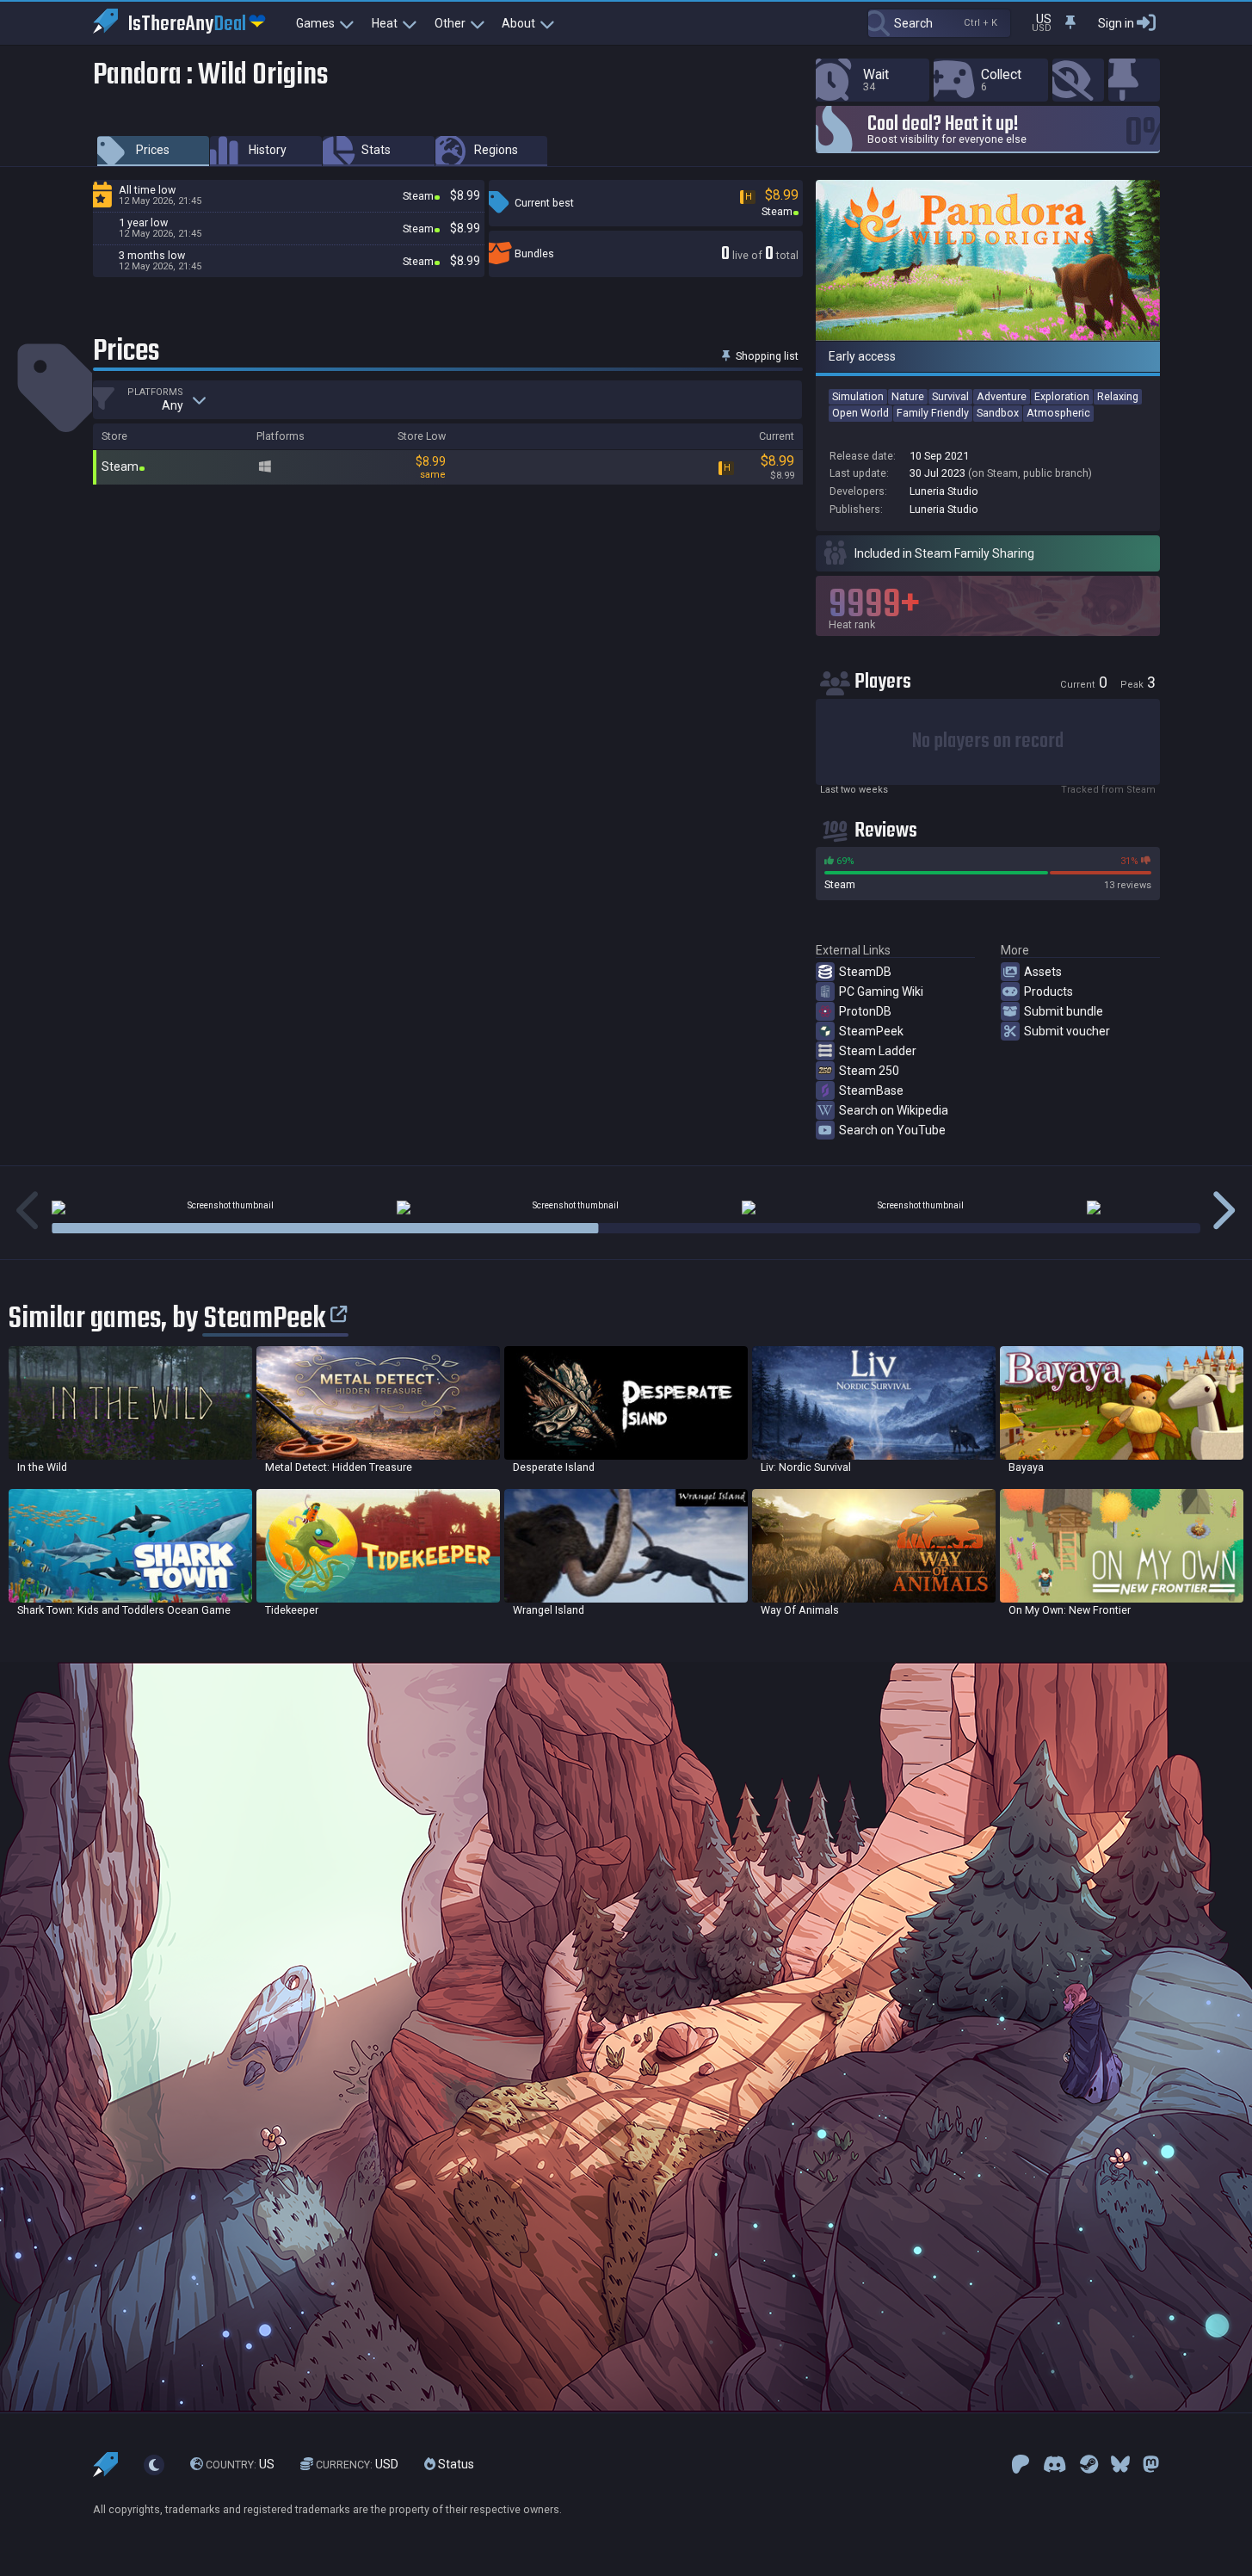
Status (455, 2464)
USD (357, 2464)
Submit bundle (1064, 1011)
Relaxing (1118, 396)
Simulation (858, 396)
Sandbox (998, 413)
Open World (860, 413)
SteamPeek (871, 1031)
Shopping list (766, 356)
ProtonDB (865, 1011)
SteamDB (865, 972)
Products (1048, 991)
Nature (908, 396)
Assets (1043, 972)
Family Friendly (933, 413)
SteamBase (871, 1090)
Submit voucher (1067, 1031)
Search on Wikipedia (894, 1110)
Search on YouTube (892, 1130)
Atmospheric (1058, 413)
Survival (950, 396)
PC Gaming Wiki (881, 991)
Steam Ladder (878, 1051)
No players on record (988, 741)
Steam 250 (869, 1071)
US (240, 2464)
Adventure (1002, 396)
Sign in (1116, 23)
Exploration (1062, 396)
